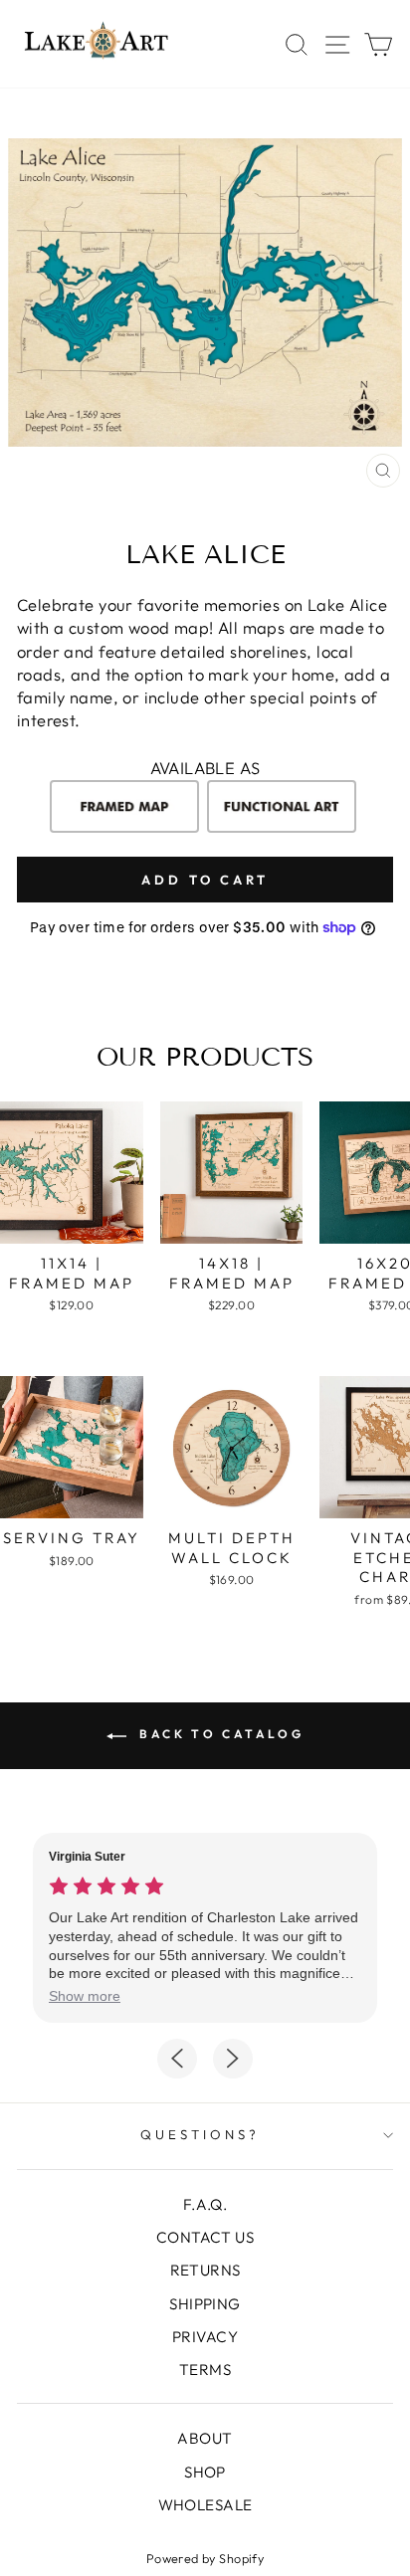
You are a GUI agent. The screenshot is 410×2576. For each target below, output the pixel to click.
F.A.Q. (205, 2204)
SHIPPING (205, 2304)
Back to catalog (219, 1734)
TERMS (205, 2370)
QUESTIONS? (200, 2134)
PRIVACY (205, 2337)
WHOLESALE (205, 2505)
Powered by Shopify (205, 2558)
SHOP (205, 2472)
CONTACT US (205, 2237)
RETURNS (205, 2270)
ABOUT (205, 2438)
